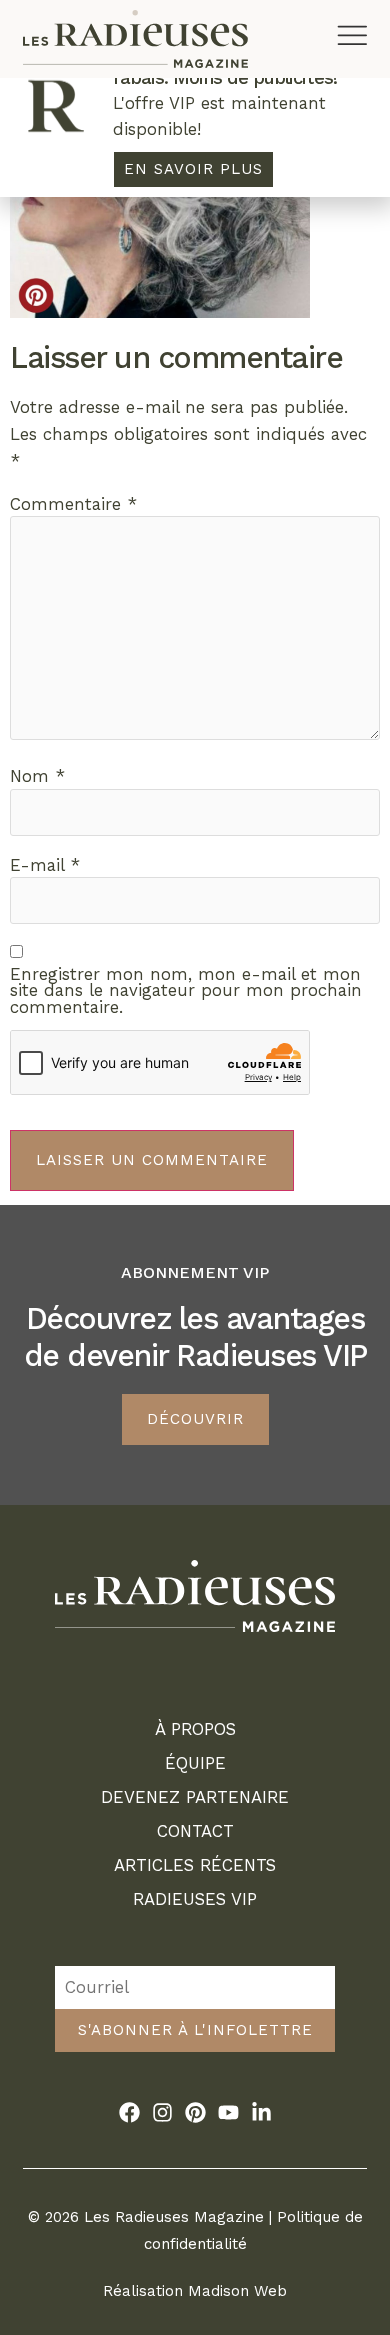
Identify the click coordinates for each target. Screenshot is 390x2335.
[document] (195, 1167)
